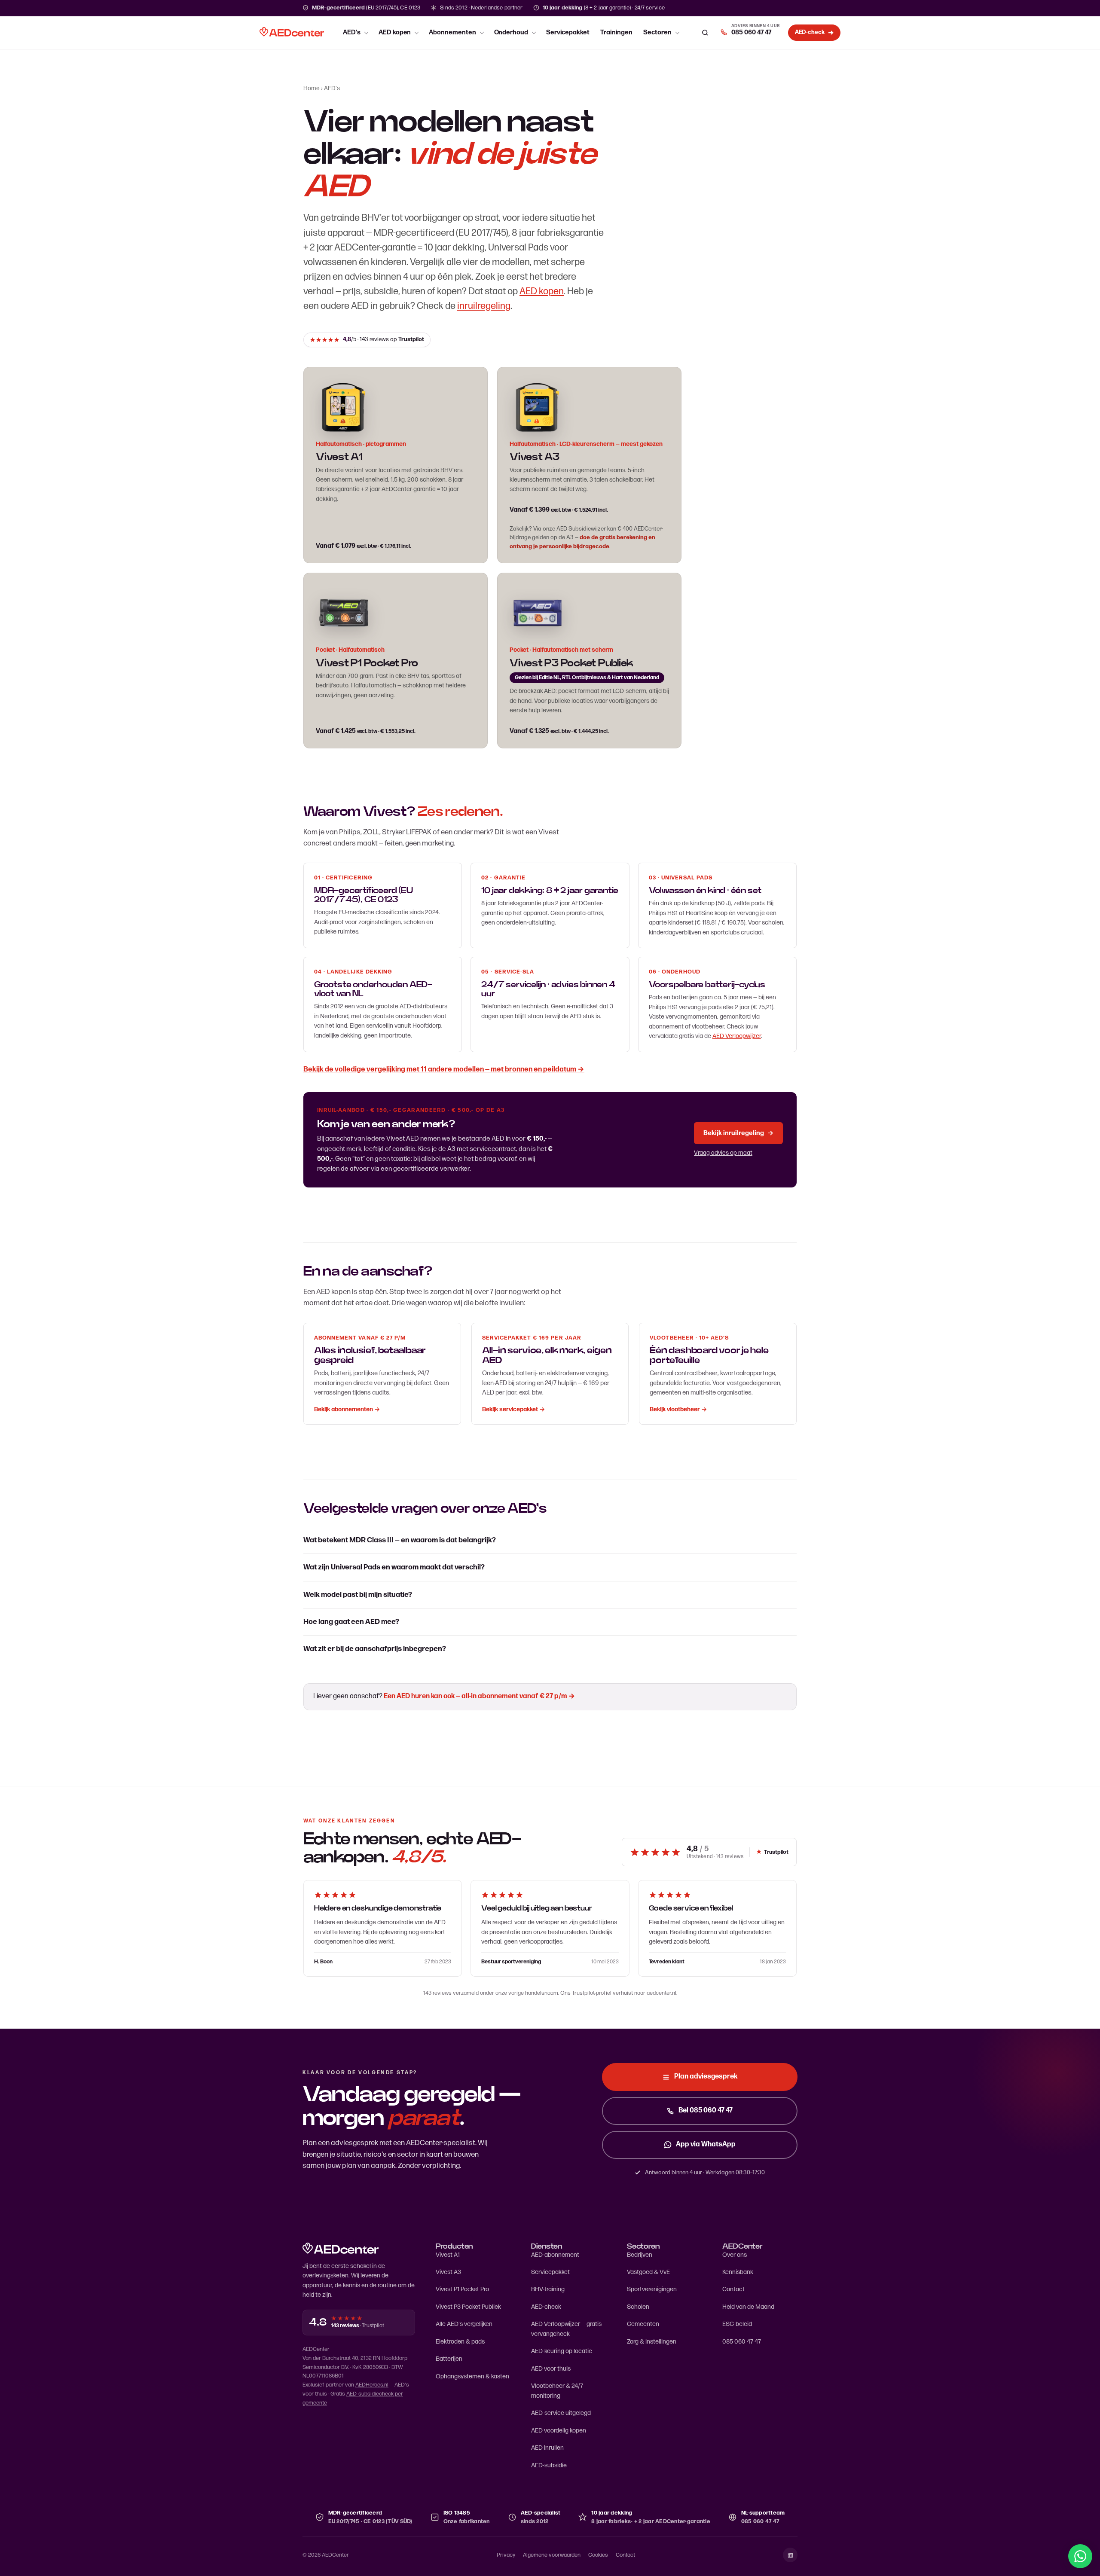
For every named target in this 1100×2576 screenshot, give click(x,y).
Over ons (735, 2255)
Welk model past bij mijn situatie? (358, 1595)
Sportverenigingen (652, 2289)
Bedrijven (640, 2255)
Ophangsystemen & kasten (472, 2376)
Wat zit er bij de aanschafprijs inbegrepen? (375, 1649)
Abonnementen (452, 32)
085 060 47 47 (742, 2342)
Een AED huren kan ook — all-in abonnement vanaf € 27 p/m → (479, 1696)
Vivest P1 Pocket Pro (462, 2289)
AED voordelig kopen (559, 2431)
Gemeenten (643, 2324)
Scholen (638, 2307)
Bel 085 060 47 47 (706, 2111)
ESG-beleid (737, 2324)
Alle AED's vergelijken (464, 2324)
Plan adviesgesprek (706, 2077)
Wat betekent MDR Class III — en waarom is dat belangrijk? (400, 1540)
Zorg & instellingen (652, 2342)
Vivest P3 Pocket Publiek (468, 2307)
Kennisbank (738, 2272)
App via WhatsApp (706, 2144)
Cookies (598, 2555)
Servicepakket (568, 32)
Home (312, 88)
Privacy (506, 2555)
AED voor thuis (551, 2369)
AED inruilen (547, 2448)
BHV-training (548, 2289)
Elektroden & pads (460, 2342)
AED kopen (395, 32)
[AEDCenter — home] (292, 33)
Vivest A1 (448, 2255)
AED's (352, 32)
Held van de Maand (748, 2307)
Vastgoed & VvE (648, 2272)
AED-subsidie (549, 2465)
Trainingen (616, 32)
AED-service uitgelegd (561, 2413)
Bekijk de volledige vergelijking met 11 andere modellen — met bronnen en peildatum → (444, 1069)
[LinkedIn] (790, 2555)
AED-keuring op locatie (562, 2351)
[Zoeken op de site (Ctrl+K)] (705, 33)
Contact (733, 2289)
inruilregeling (484, 306)
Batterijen (449, 2359)
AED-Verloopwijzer (737, 1036)
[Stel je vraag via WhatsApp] (1080, 2556)
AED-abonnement (555, 2255)
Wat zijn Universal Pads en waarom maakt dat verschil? (394, 1567)
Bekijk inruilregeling (738, 1133)
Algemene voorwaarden (552, 2555)
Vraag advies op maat (723, 1153)
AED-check (546, 2307)
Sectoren (657, 32)
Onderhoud (511, 32)
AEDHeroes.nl (372, 2385)
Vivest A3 (535, 457)
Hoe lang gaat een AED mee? (351, 1622)
